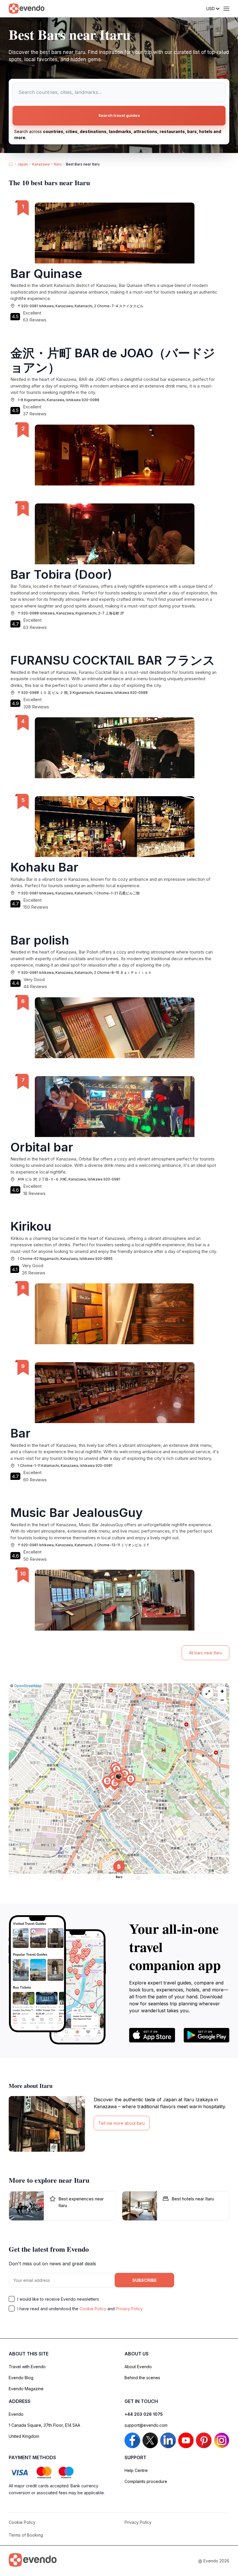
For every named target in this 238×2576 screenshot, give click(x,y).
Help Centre (136, 2470)
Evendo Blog (21, 2378)
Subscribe (145, 2280)
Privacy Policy (129, 2309)
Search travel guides (119, 115)
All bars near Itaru (205, 1653)
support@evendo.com (146, 2425)
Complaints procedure (146, 2481)
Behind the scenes (142, 2378)
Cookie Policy (93, 2309)
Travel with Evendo (27, 2367)
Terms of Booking (26, 2535)
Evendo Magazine (26, 2389)
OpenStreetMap (28, 1686)
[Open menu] (226, 9)
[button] (119, 1778)
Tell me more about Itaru (122, 2123)
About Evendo (138, 2367)
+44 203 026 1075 (144, 2414)
